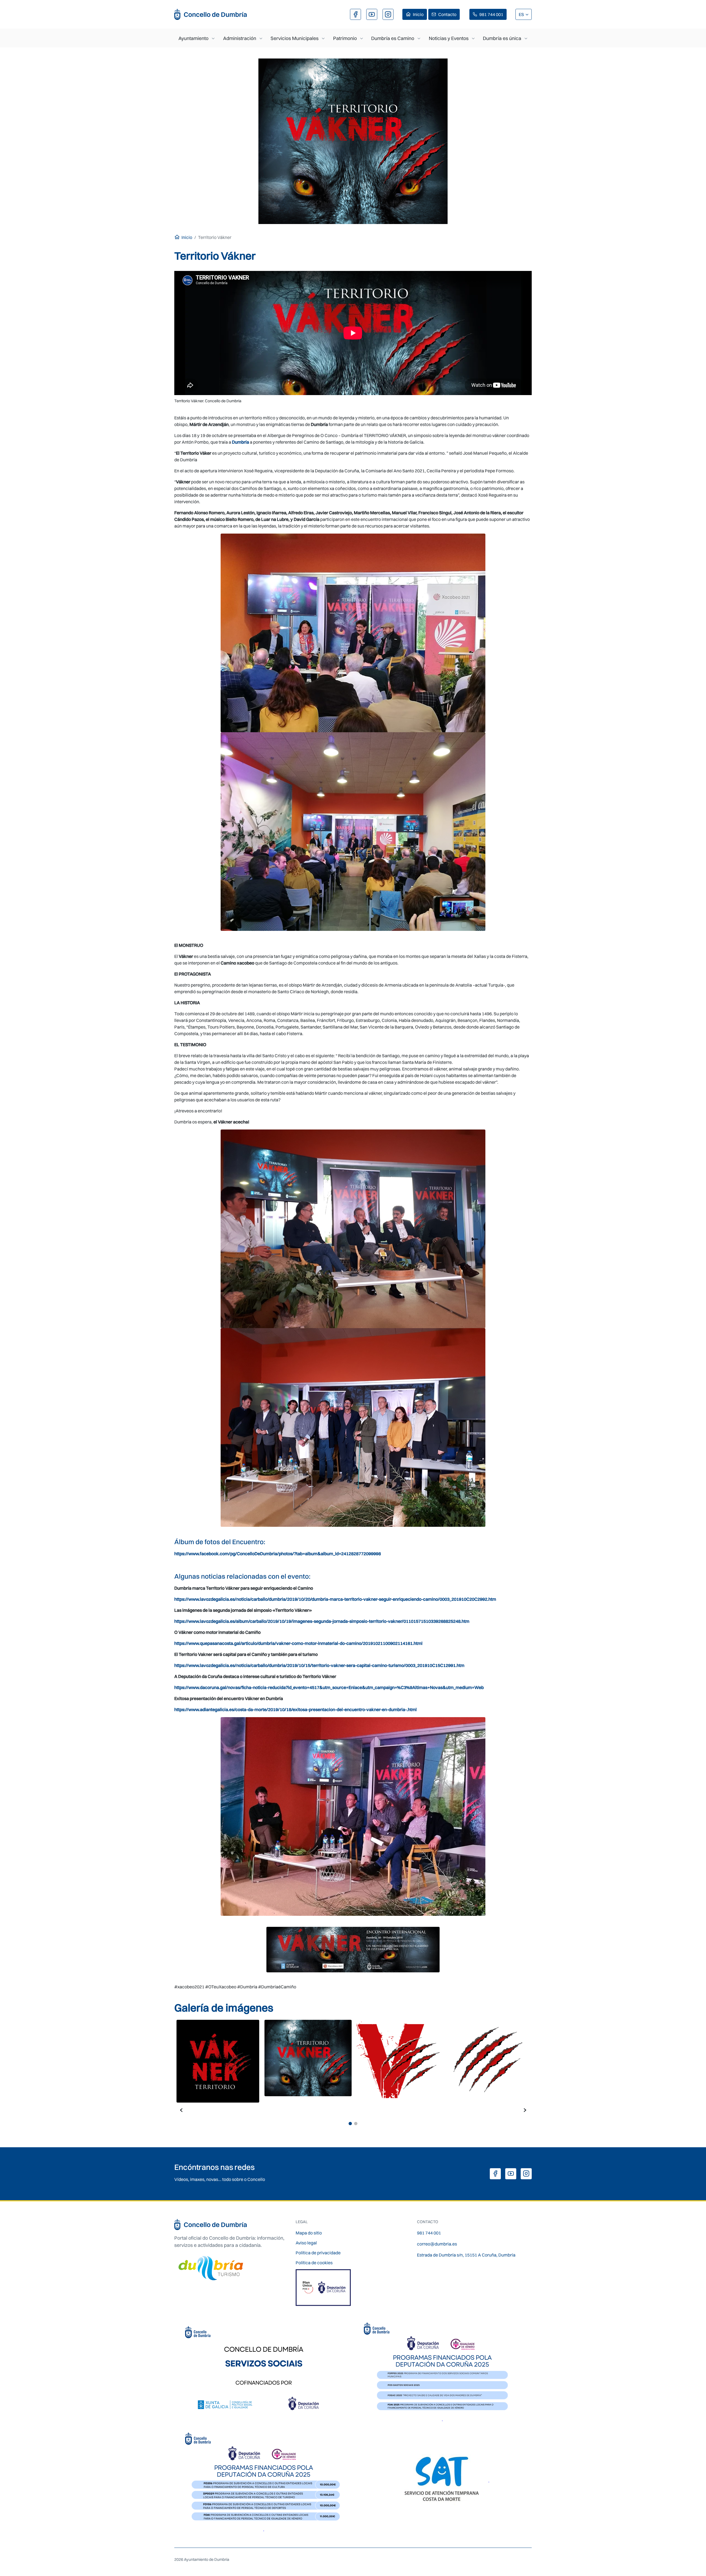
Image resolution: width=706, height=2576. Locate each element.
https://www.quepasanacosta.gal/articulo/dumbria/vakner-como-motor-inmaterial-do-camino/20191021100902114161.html (298, 1643)
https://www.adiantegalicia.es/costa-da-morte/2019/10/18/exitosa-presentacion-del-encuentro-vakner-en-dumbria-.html (295, 1709)
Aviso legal (306, 2243)
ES (522, 14)
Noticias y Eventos (449, 38)
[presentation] (181, 2109)
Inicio (418, 14)
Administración (240, 38)
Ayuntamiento (193, 38)
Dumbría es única (502, 38)
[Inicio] (211, 14)
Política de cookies (314, 2263)
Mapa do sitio (309, 2233)
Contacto (447, 14)
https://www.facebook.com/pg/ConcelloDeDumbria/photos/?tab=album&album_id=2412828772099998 (278, 1554)
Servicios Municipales (295, 38)
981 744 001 (491, 14)
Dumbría (240, 442)
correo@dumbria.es (437, 2244)
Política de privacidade (318, 2253)
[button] (350, 2124)
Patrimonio (345, 38)
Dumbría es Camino (393, 38)
